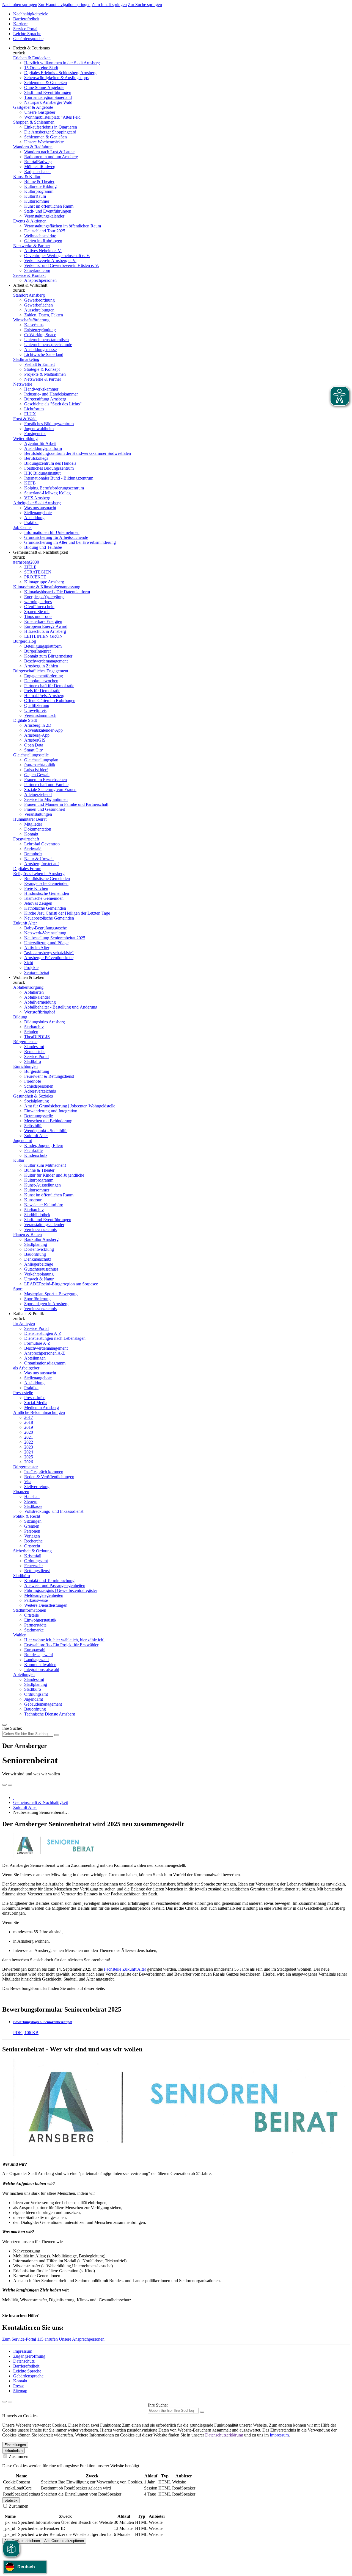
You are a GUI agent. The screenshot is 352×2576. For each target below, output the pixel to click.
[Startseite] (14, 1797)
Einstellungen (15, 2445)
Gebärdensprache (28, 39)
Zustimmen (18, 2456)
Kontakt (20, 2381)
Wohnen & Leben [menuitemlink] (29, 977)
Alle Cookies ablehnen (22, 2541)
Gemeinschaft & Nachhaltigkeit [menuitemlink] (41, 552)
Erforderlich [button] (13, 2451)
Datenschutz (24, 2361)
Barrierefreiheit (26, 19)
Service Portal (25, 29)
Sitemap (20, 2391)
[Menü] (4, 1725)
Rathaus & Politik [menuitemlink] (29, 1314)
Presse (19, 2386)
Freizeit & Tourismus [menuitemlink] (31, 48)
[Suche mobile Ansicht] (56, 1735)
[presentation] (4, 1785)
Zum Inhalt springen (109, 5)
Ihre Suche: (12, 1728)
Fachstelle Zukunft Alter (125, 1969)
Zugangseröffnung (29, 2356)
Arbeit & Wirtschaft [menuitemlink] (30, 285)
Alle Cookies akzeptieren (64, 2541)
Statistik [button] (11, 2500)
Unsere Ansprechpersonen (82, 2339)
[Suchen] (202, 2412)
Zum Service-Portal (20, 2339)
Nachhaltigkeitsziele (31, 14)
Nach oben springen (20, 5)
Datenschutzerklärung (224, 2435)
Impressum (23, 2351)
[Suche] (4, 2402)
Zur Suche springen (145, 5)
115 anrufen (48, 2339)
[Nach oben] (10, 2402)
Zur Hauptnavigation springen (64, 5)
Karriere (20, 24)
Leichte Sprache (27, 34)
